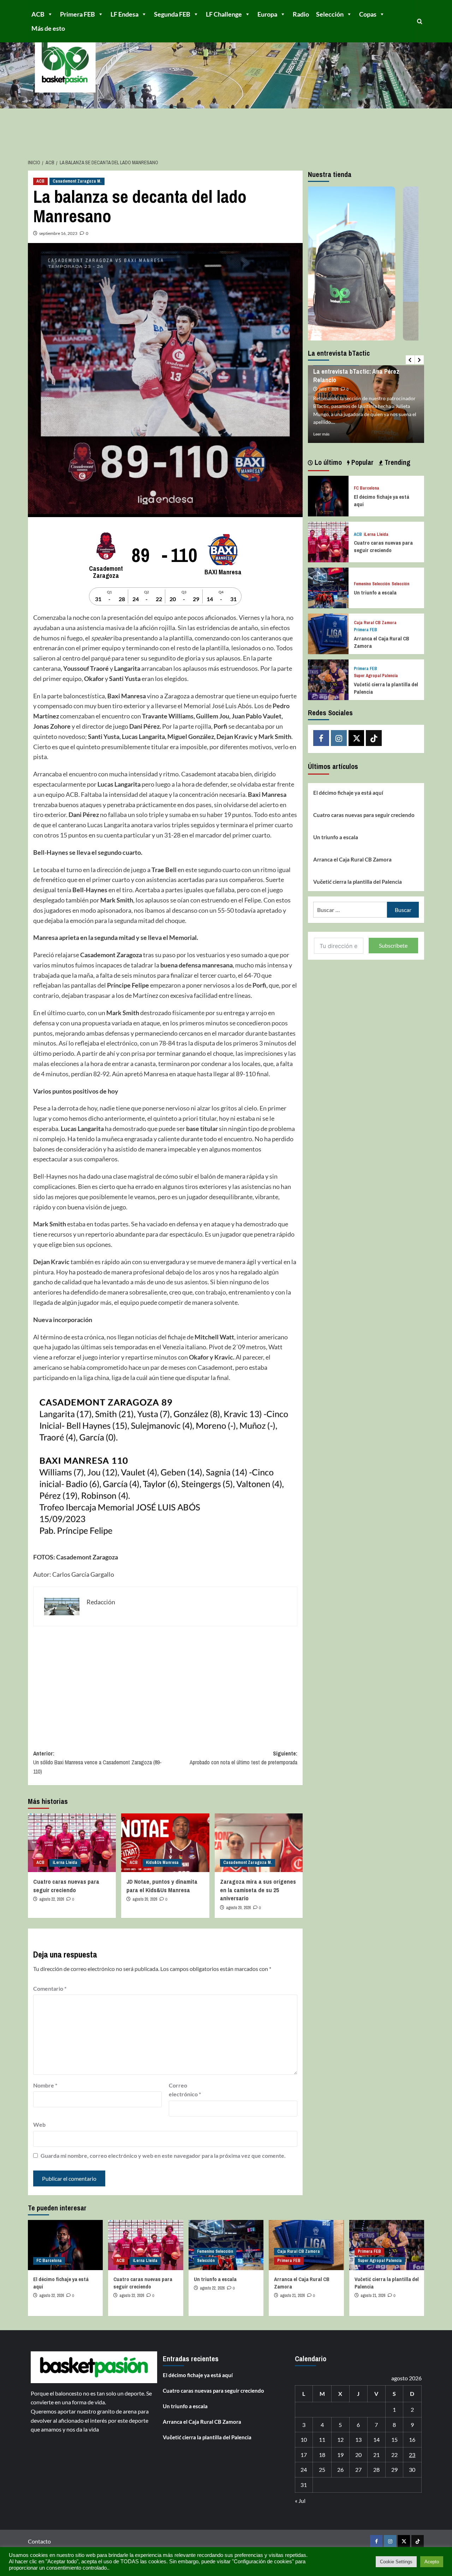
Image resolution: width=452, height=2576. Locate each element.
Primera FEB (78, 14)
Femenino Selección (372, 584)
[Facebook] (321, 738)
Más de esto (48, 28)
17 (304, 2455)
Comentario (50, 1988)
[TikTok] (374, 738)
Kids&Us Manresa (162, 1863)
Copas (368, 14)
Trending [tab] (397, 462)
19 (340, 2455)
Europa (267, 14)
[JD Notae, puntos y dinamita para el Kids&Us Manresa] (165, 1843)
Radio (301, 14)
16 (412, 2439)
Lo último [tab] (327, 462)
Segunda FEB (172, 14)
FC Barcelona (367, 488)
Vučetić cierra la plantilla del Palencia (358, 882)
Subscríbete (393, 945)
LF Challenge (224, 14)
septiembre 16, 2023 (58, 233)
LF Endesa (124, 14)
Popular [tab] (362, 462)
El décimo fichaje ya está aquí (348, 793)
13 (358, 2439)
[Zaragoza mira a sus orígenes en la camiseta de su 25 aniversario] (259, 1843)
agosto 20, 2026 (145, 1899)
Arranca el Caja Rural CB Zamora (352, 859)
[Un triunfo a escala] (328, 587)
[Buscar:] (350, 910)
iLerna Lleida (65, 1863)
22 (394, 2455)
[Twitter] (356, 738)
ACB (38, 14)
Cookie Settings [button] (396, 2562)
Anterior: (97, 1762)
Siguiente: (243, 1758)
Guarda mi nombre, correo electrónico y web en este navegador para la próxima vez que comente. (163, 2155)
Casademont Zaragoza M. (77, 181)
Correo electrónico (185, 2090)
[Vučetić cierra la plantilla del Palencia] (328, 679)
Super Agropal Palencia (376, 676)
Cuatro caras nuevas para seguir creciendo (66, 1886)
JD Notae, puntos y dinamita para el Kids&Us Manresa (162, 1886)
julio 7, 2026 (329, 389)
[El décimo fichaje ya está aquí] (328, 495)
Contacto (39, 2541)
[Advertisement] (165, 1683)
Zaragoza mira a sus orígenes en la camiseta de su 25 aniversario (258, 1890)
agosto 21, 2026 (292, 2296)
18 (322, 2455)
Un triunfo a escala (375, 593)
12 (340, 2439)
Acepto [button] (432, 2562)
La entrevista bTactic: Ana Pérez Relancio (356, 375)
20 (358, 2455)
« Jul (300, 2501)
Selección (330, 14)
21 (376, 2455)
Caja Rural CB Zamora (375, 623)
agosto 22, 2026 (52, 1899)
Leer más (321, 434)
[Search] (420, 21)
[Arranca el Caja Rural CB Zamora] (328, 633)
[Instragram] (339, 738)
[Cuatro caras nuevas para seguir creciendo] (72, 1843)
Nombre (45, 2085)
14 (376, 2439)
